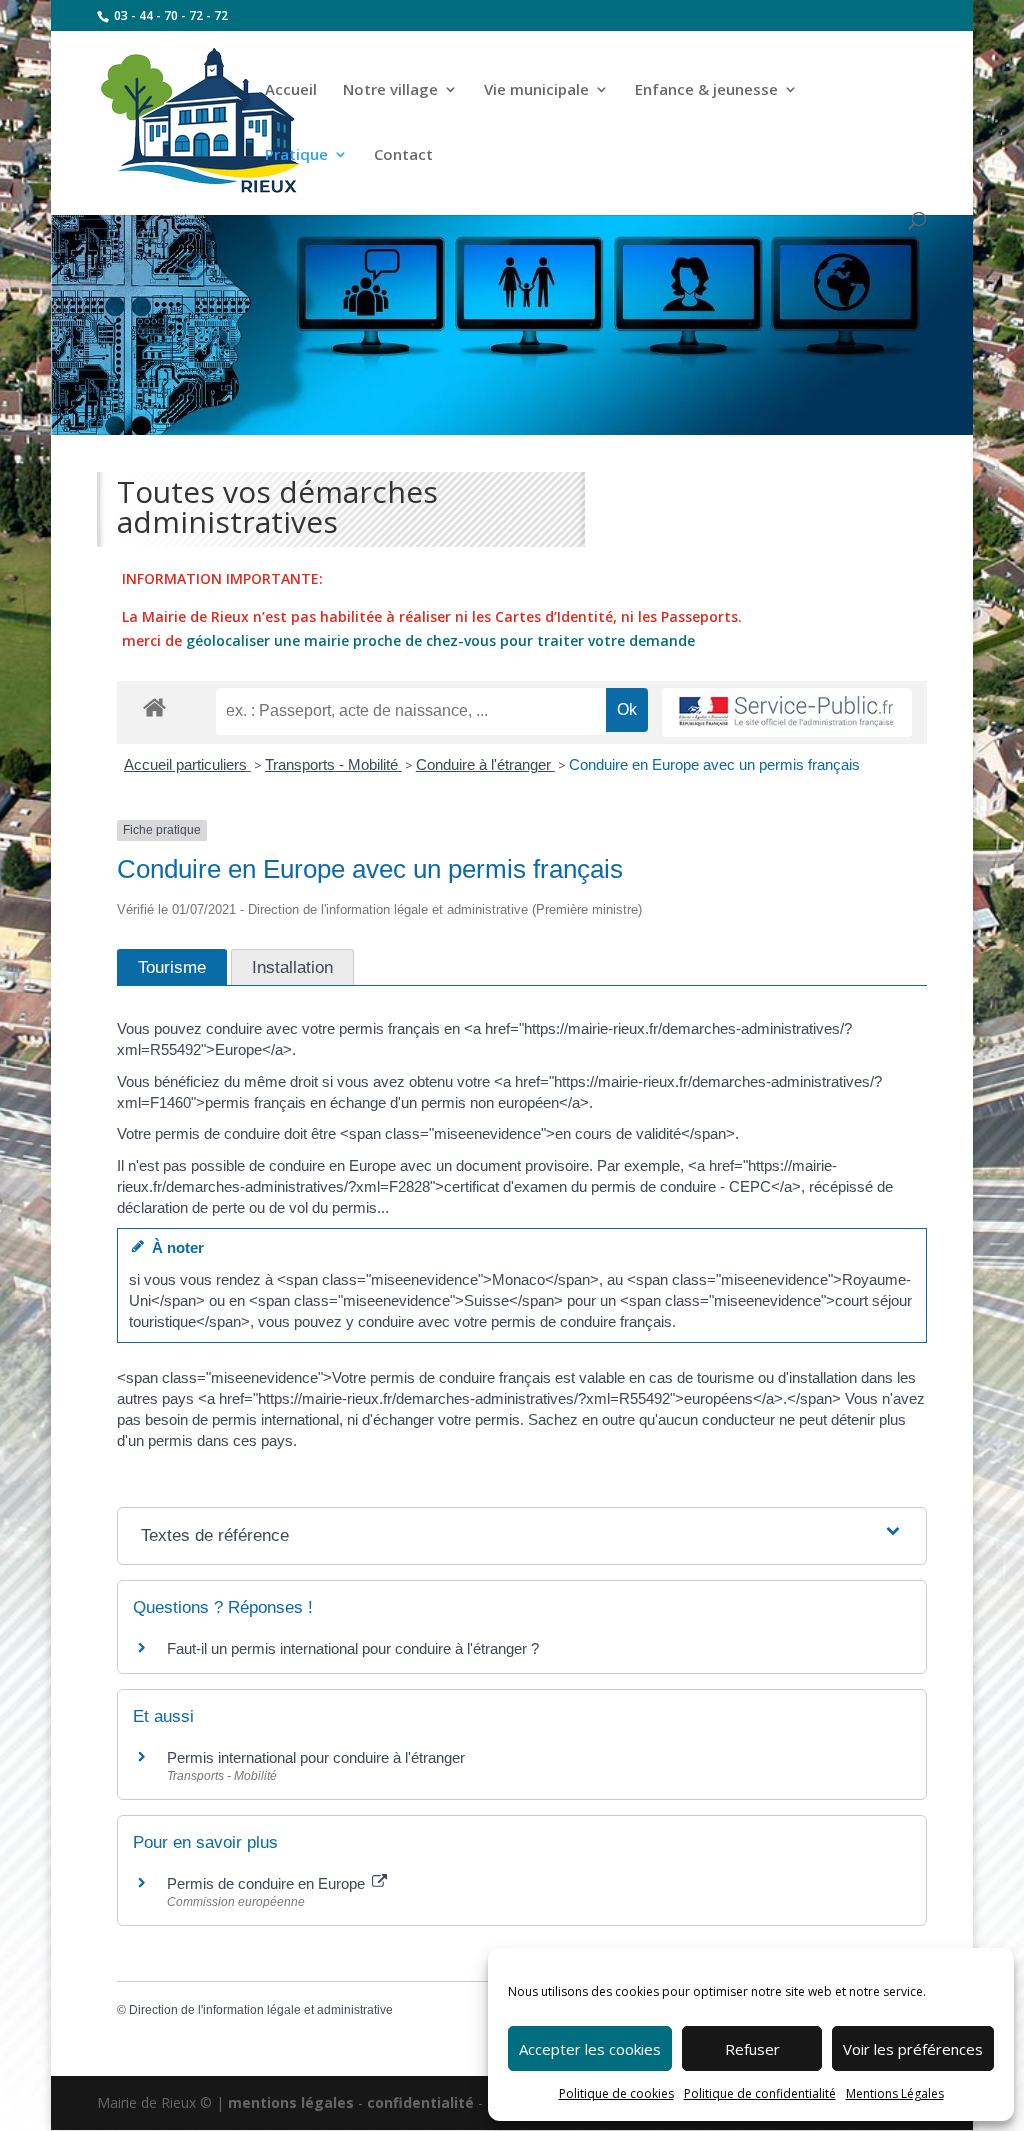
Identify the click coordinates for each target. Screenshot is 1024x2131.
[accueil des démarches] (154, 706)
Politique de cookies (616, 2093)
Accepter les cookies (590, 2049)
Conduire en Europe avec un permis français (714, 764)
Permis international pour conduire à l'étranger (316, 1757)
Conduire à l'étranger (485, 764)
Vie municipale (536, 90)
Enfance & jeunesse (706, 90)
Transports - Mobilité (333, 764)
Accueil (291, 90)
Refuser (752, 2049)
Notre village (390, 90)
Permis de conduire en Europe (268, 1883)
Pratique (296, 155)
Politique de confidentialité (760, 2093)
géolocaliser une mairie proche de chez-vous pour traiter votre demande (440, 640)
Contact (403, 155)
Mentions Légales (895, 2093)
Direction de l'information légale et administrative (261, 2010)
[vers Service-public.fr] (787, 712)
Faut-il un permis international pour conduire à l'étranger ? (353, 1648)
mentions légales (291, 2102)
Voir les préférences (913, 2049)
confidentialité (420, 2102)
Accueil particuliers (187, 764)
